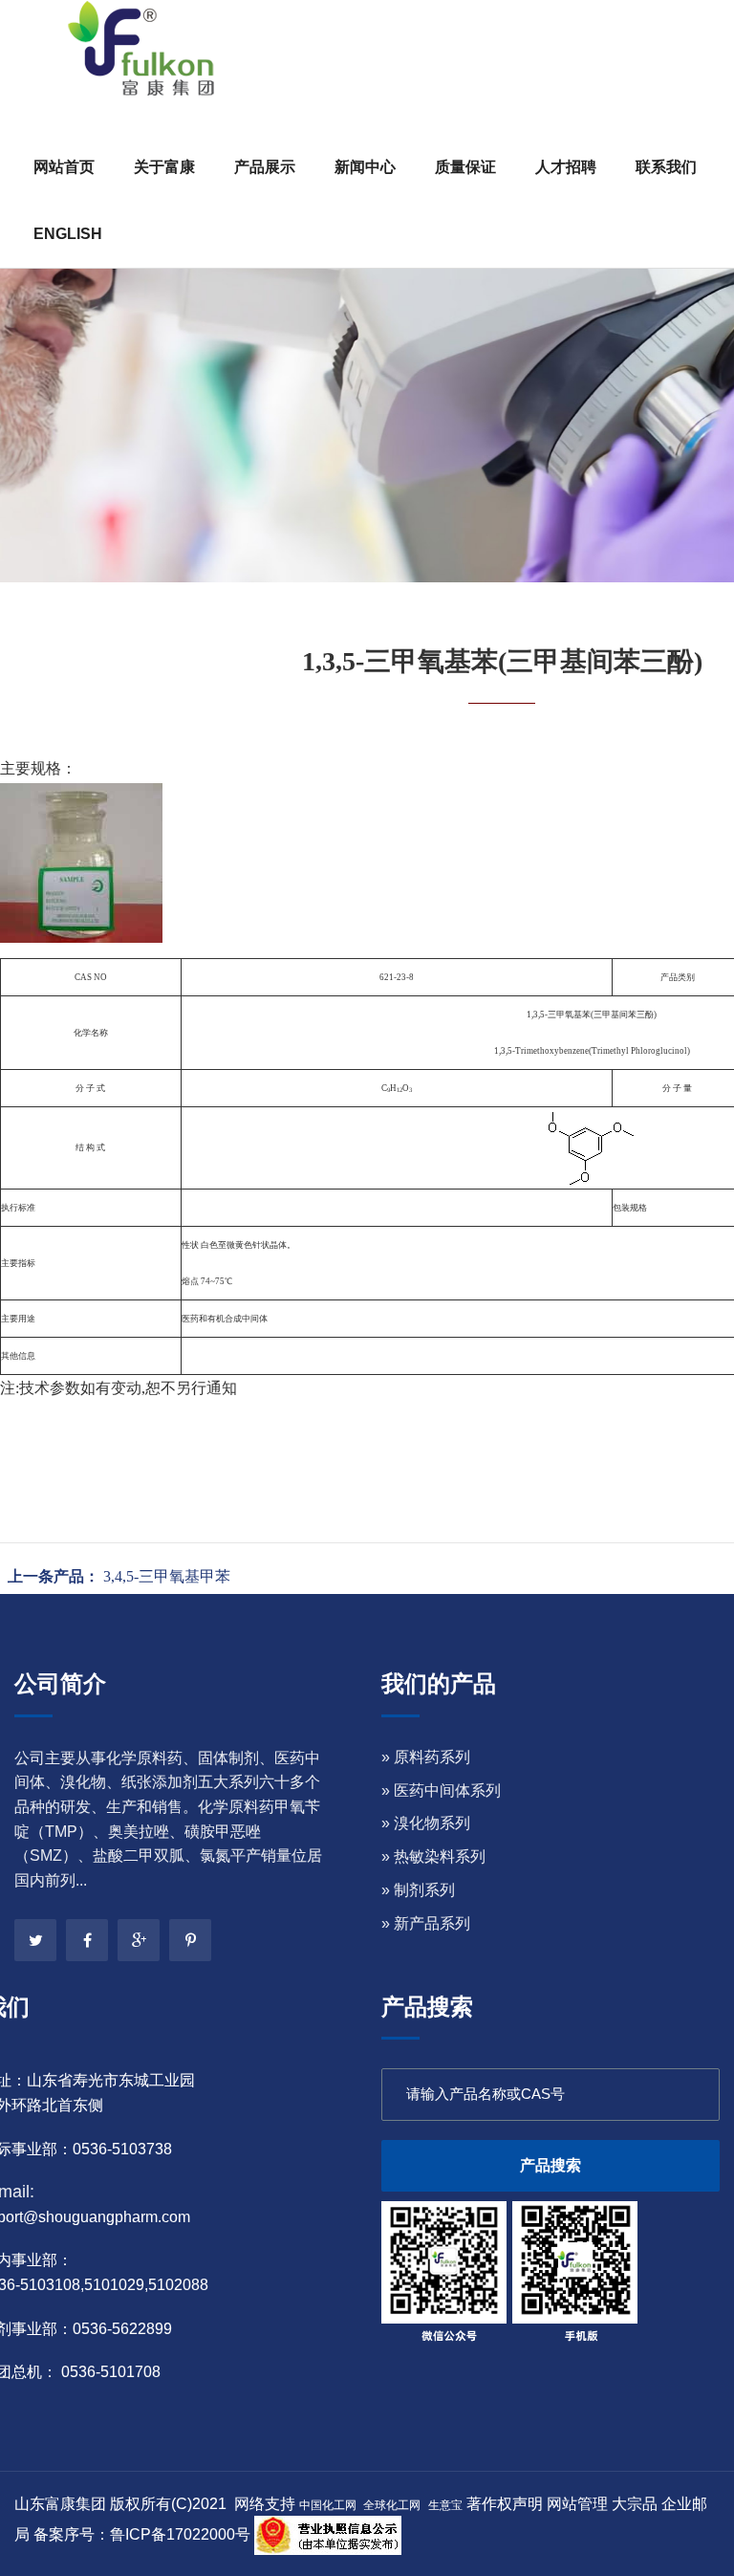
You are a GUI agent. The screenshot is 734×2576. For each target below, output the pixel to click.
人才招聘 (566, 167)
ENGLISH (68, 234)
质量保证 (465, 167)
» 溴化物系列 (426, 1823)
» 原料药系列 (426, 1757)
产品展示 (265, 167)
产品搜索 (550, 2165)
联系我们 (666, 167)
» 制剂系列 (418, 1890)
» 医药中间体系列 (441, 1790)
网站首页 (64, 167)
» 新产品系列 (426, 1923)
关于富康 (164, 167)
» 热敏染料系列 (433, 1856)
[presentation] (40, 311)
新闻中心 (365, 167)
